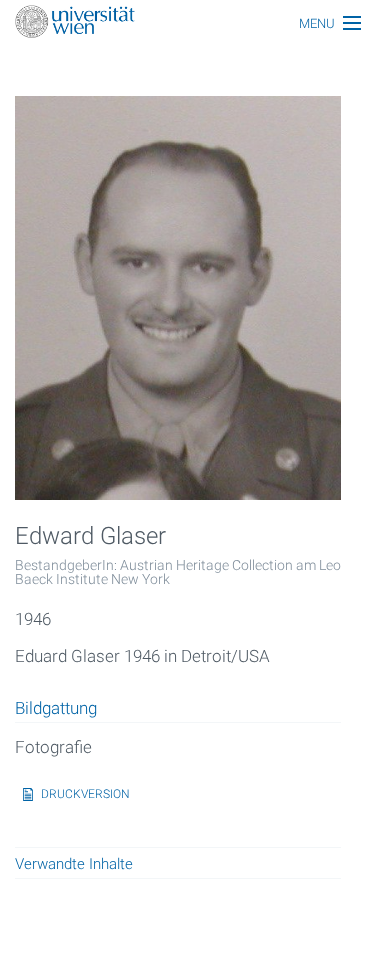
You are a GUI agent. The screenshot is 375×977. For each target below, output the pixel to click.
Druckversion (85, 794)
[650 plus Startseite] (187, 23)
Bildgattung (56, 709)
